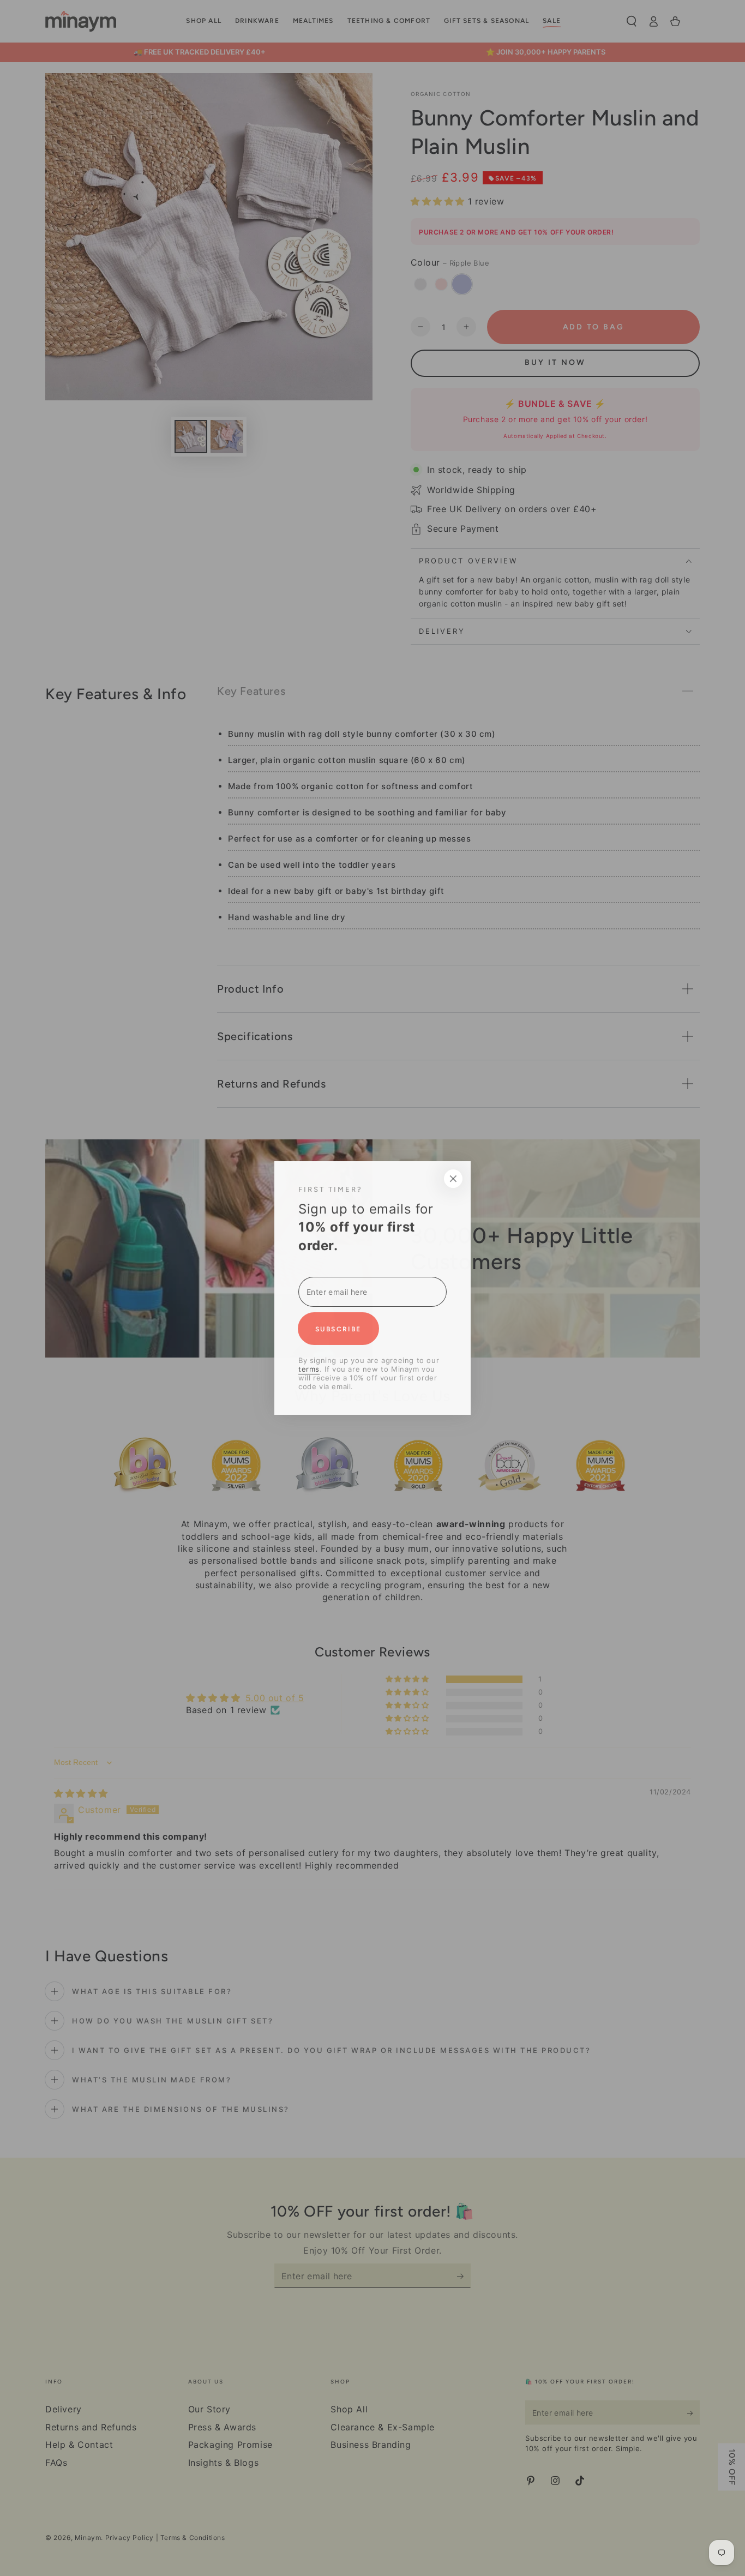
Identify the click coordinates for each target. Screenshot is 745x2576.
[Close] (551, 1179)
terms (211, 1369)
